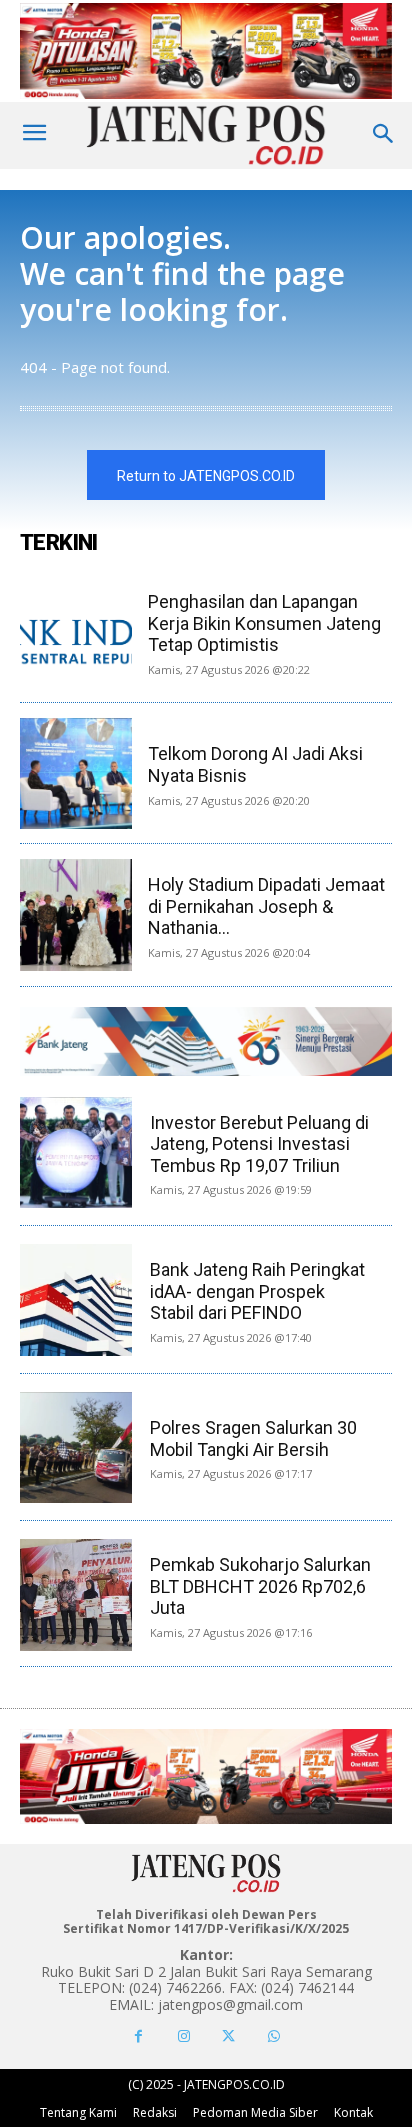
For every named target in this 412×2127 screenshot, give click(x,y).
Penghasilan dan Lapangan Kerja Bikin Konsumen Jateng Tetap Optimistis (264, 623)
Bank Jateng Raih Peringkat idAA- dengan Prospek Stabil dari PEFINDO (257, 1291)
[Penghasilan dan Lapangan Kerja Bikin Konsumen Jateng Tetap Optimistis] (76, 632)
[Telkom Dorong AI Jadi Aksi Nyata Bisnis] (76, 774)
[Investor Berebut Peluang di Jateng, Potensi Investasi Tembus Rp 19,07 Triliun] (75, 1152)
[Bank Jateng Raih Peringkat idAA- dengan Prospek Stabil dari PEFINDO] (75, 1299)
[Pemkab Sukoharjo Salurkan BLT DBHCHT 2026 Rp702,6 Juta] (75, 1594)
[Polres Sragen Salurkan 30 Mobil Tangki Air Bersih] (75, 1447)
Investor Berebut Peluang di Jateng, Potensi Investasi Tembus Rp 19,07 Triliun (259, 1144)
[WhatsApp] (273, 2036)
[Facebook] (138, 2036)
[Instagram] (183, 2036)
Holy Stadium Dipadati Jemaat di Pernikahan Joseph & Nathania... (266, 906)
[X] (228, 2036)
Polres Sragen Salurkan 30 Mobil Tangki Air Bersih (253, 1438)
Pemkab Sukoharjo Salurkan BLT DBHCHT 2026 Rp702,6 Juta (260, 1586)
